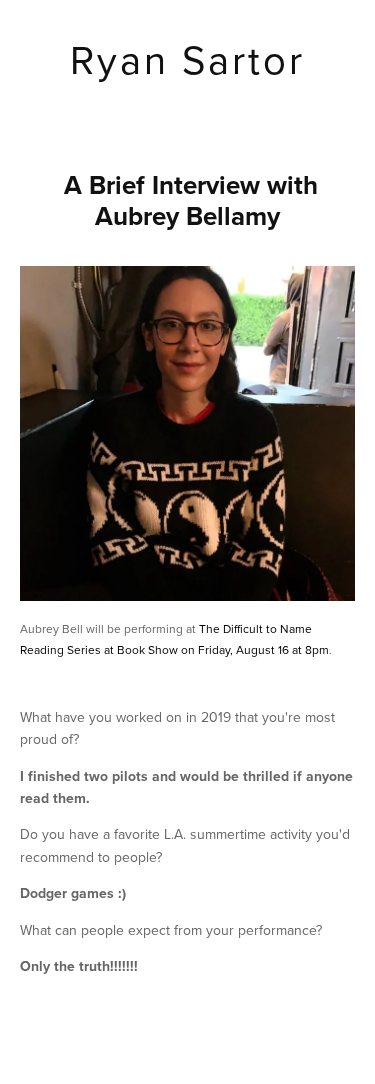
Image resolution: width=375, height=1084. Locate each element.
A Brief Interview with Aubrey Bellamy (191, 200)
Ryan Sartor (187, 59)
